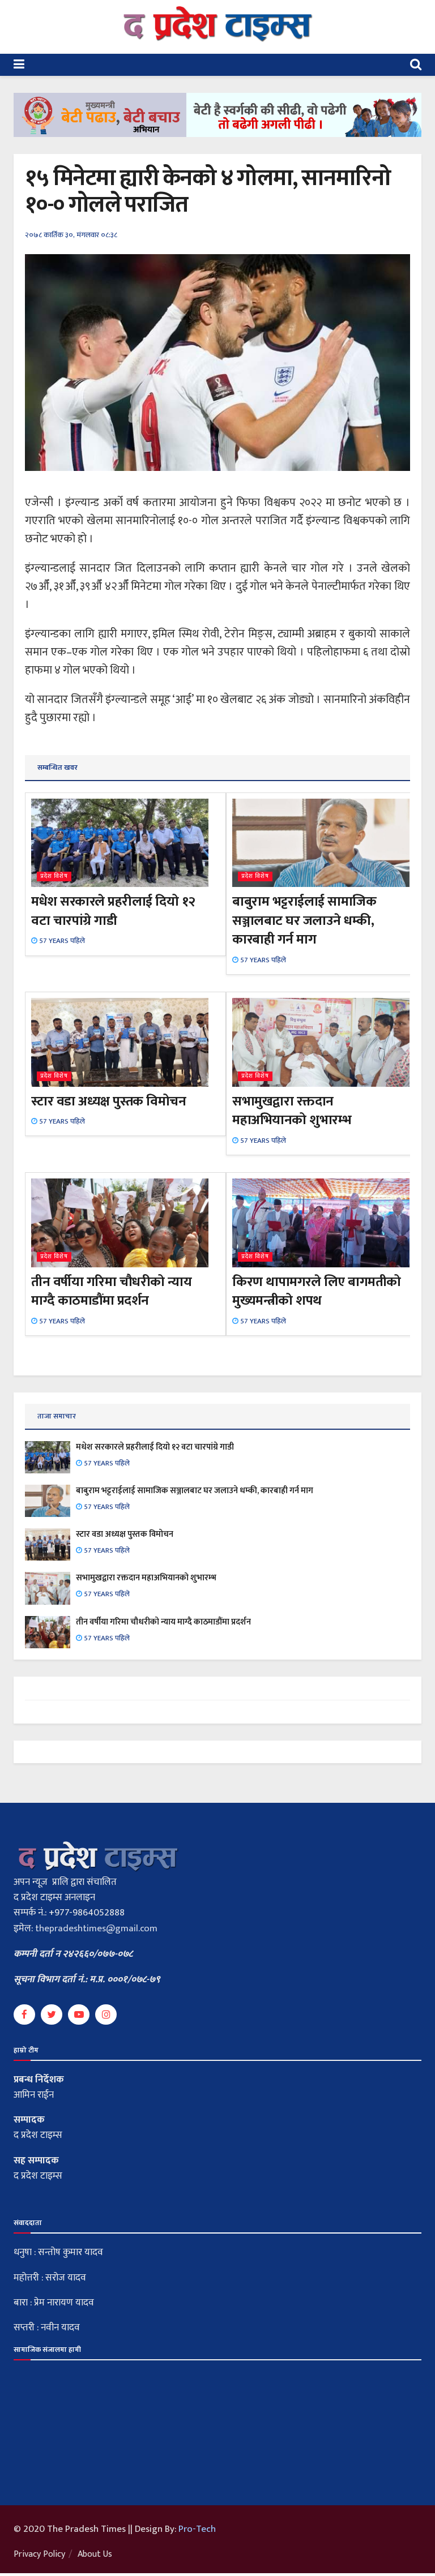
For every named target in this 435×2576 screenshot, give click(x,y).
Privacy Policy (39, 2554)
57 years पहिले (61, 941)
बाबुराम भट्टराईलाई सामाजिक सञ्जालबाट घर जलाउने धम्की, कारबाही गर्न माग (304, 921)
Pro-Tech (197, 2529)
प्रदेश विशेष (54, 876)
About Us (95, 2554)
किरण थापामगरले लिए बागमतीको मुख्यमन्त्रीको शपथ (317, 1292)
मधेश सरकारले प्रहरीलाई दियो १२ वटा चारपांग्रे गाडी (113, 911)
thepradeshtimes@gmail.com (96, 1928)
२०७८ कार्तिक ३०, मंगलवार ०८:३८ (71, 235)
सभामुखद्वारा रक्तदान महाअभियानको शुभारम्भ (292, 1111)
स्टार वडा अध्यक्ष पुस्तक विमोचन (108, 1101)
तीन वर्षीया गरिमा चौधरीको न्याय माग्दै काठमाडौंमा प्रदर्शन (111, 1292)
